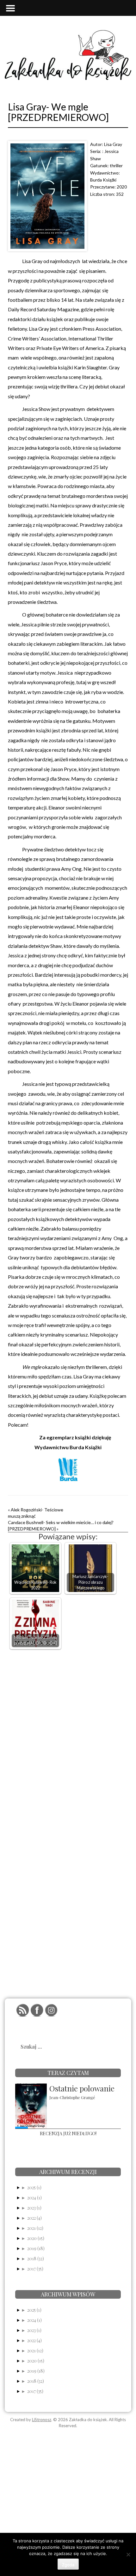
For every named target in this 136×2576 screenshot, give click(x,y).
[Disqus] (68, 1734)
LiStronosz (42, 2420)
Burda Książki (103, 180)
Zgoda (68, 2565)
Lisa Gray (113, 144)
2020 (122, 187)
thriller (116, 165)
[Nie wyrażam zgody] (128, 2554)
